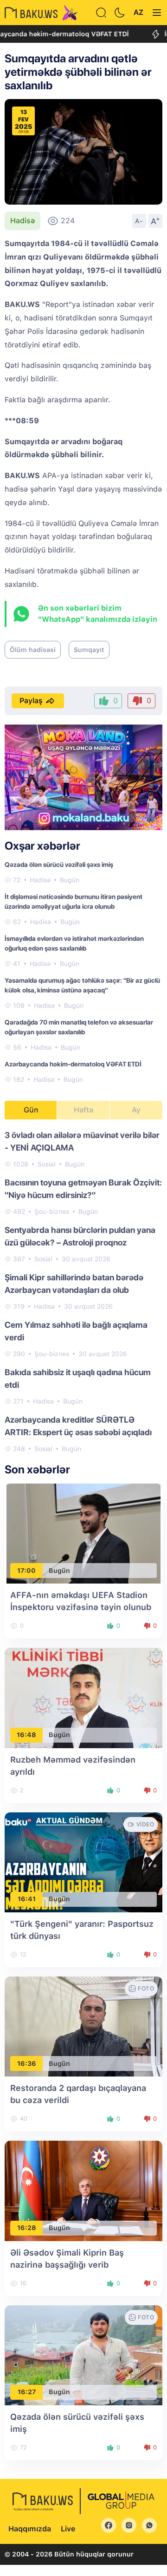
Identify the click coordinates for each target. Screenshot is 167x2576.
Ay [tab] (136, 1110)
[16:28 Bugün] (83, 2190)
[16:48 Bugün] (83, 1697)
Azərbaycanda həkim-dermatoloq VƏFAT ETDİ (73, 1064)
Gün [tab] (31, 1110)
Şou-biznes (52, 1211)
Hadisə (22, 221)
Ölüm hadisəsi (33, 650)
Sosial (47, 1164)
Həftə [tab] (83, 1110)
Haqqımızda (30, 2529)
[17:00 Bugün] (83, 1533)
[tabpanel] (83, 1291)
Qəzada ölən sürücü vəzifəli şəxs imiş (59, 865)
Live (68, 2529)
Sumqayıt (89, 650)
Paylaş (31, 701)
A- (139, 221)
